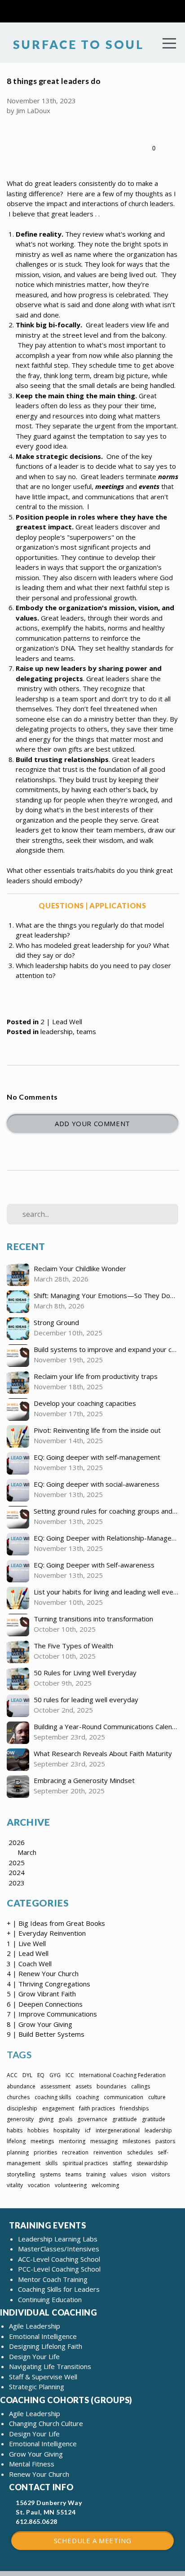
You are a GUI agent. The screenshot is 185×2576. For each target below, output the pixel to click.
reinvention (108, 2152)
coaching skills (53, 2097)
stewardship (152, 2163)
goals (65, 2119)
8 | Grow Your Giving (40, 2024)
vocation (39, 2185)
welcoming (105, 2185)
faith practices (97, 2108)
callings (141, 2086)
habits (15, 2130)
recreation (75, 2152)
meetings (42, 2141)
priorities (45, 2152)
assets (84, 2086)
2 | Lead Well (61, 1022)
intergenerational (118, 2130)
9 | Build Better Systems (46, 2034)
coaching (87, 2097)
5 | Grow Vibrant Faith (41, 1994)
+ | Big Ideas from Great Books (56, 1923)
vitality (15, 2185)
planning (18, 2152)
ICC (70, 2075)
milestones (137, 2141)
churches (18, 2097)
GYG (55, 2075)
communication (123, 2097)
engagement (58, 2108)
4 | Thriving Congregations (48, 1984)
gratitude (154, 2119)
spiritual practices (85, 2163)
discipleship (22, 2108)
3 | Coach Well (29, 1964)
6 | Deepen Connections (45, 2004)
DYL (27, 2075)
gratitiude (125, 2119)
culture (157, 2097)
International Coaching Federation (122, 2075)
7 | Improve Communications (52, 2014)
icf (88, 2130)
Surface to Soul (77, 44)
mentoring (72, 2141)
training (96, 2174)
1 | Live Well (26, 1943)
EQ (41, 2075)
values (119, 2174)
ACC (12, 2075)
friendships (134, 2108)
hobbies (38, 2130)
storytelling (21, 2174)
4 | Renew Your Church (43, 1973)
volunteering (71, 2185)
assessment (55, 2086)
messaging (104, 2141)
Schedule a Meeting (93, 2541)
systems (50, 2174)
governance (92, 2119)
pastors (165, 2141)
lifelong (16, 2141)
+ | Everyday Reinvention (46, 1933)
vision (139, 2174)
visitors (161, 2174)
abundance (21, 2086)
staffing (122, 2163)
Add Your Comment (92, 1123)
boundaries (111, 2086)
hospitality (67, 2130)
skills (51, 2163)
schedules (140, 2152)
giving (46, 2119)
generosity (20, 2119)
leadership (57, 1031)
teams (86, 1031)
